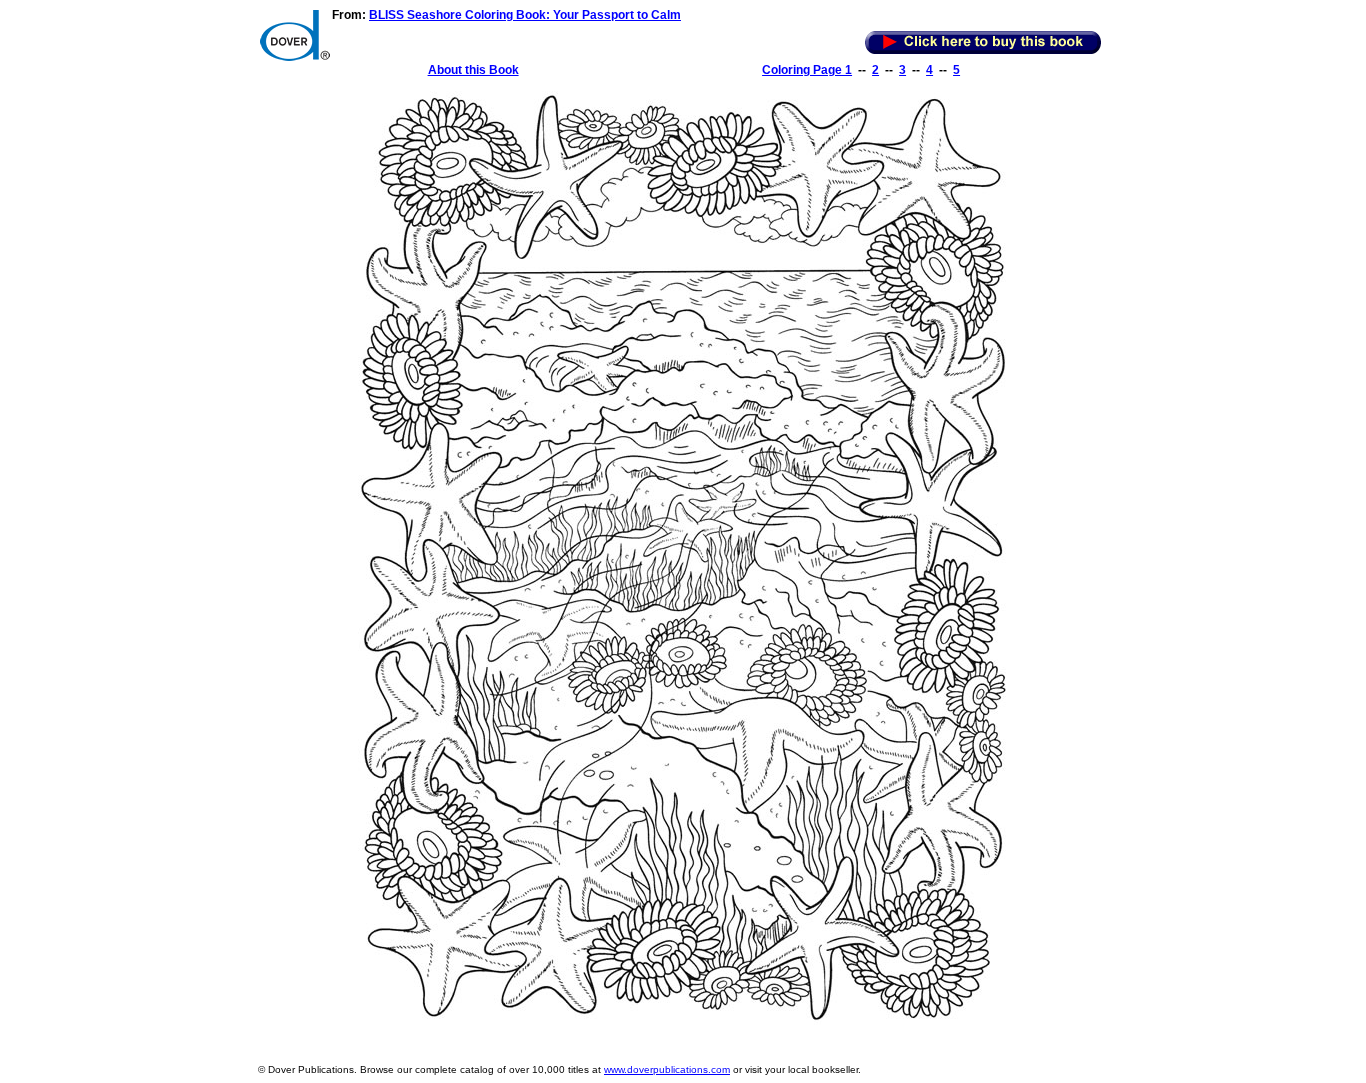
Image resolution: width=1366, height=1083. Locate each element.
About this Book (473, 70)
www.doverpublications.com (667, 1069)
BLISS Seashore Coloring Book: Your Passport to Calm (525, 15)
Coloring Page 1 (807, 70)
